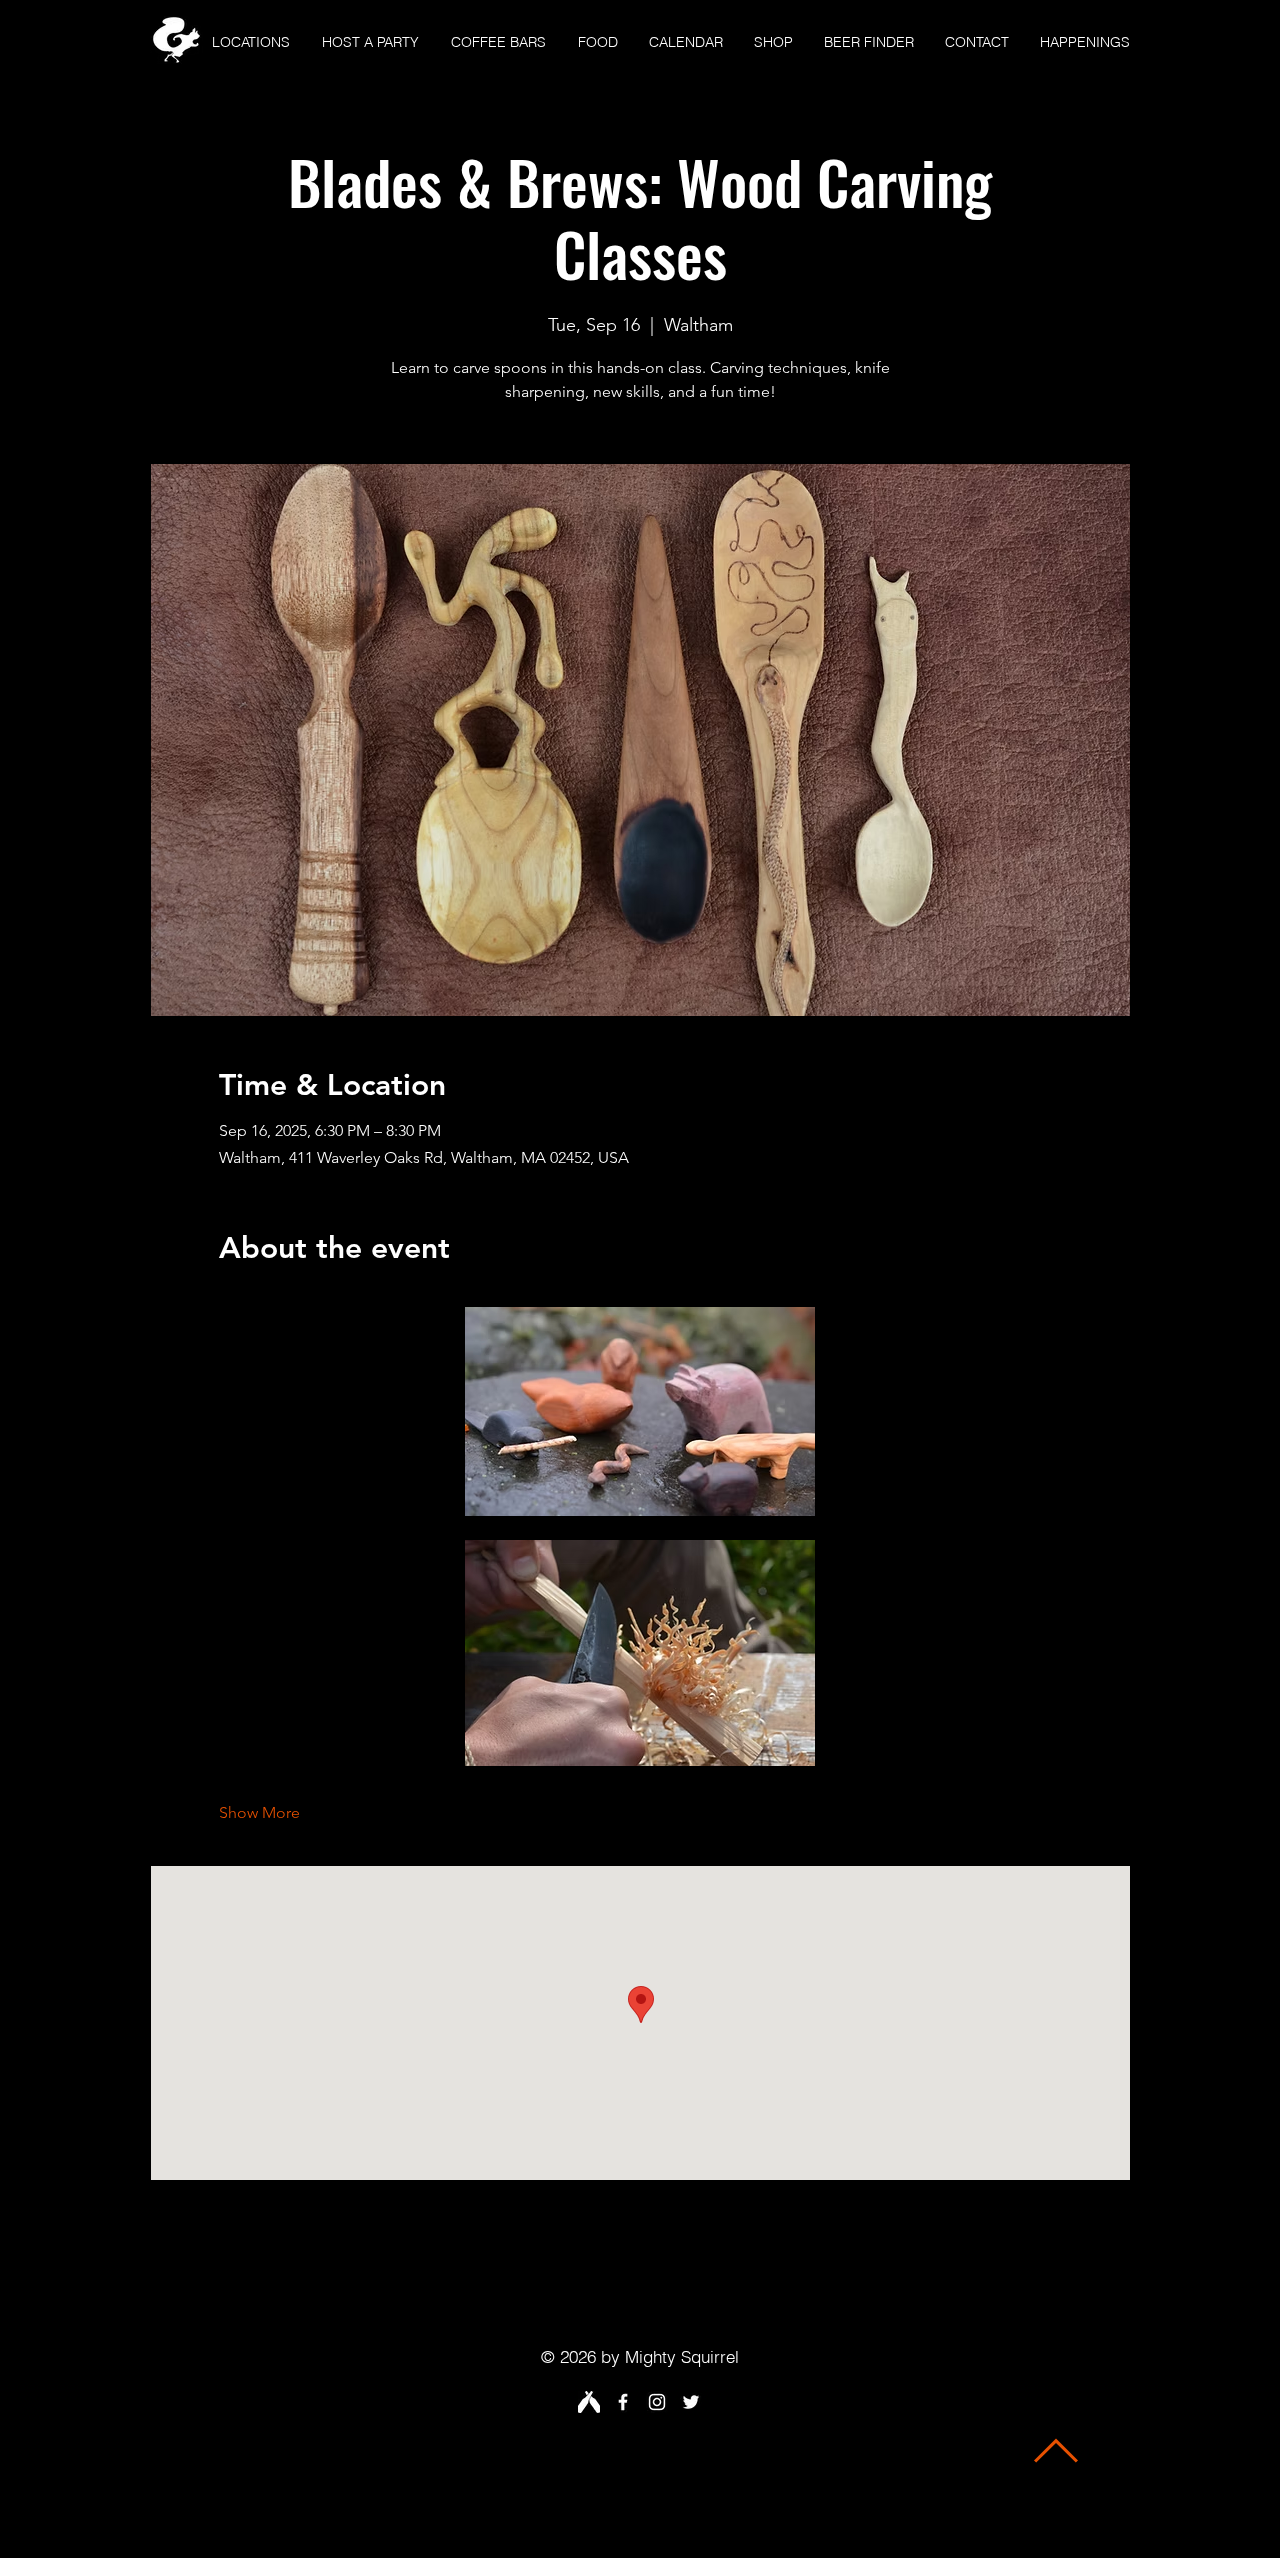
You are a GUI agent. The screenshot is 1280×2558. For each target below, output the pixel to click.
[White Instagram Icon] (657, 2402)
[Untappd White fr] (589, 2402)
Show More (259, 1812)
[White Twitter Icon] (691, 2402)
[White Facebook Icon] (623, 2402)
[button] (251, 42)
